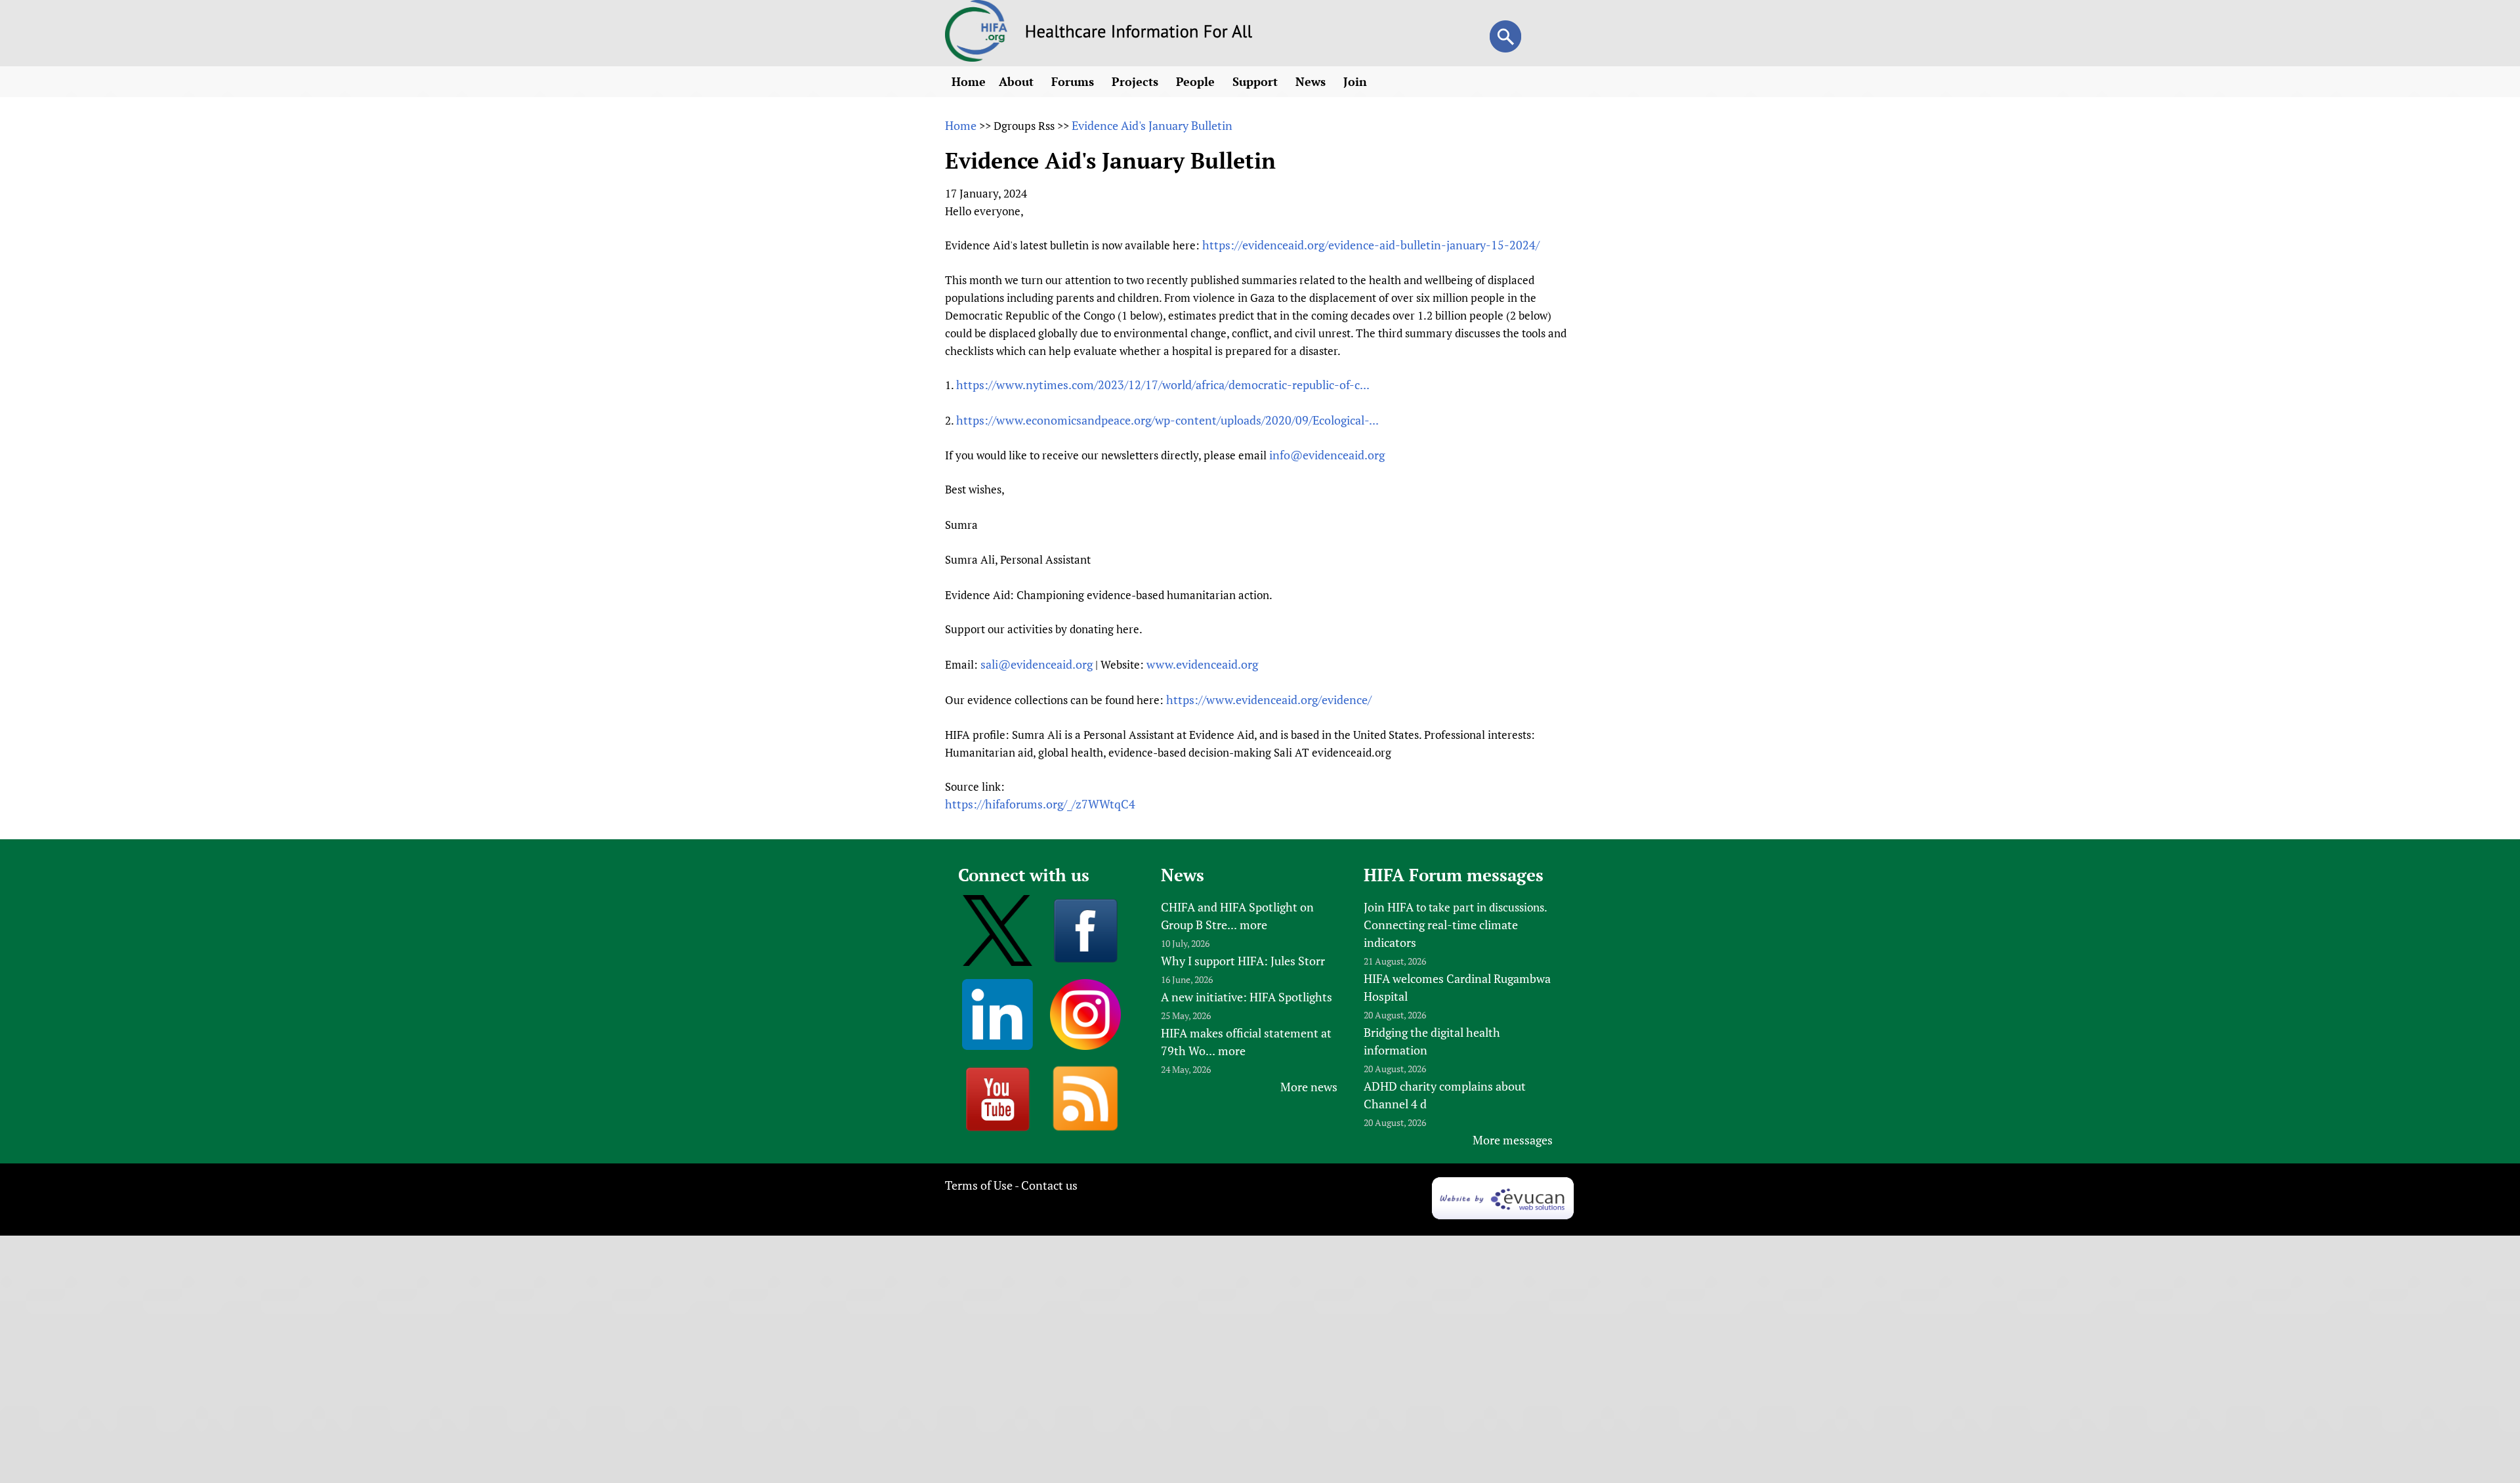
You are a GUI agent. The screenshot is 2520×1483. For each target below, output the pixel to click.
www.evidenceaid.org (1202, 664)
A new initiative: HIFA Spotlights (1247, 997)
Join (1357, 81)
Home (969, 81)
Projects (1137, 81)
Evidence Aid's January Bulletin (1152, 125)
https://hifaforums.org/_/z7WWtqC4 (1040, 804)
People (1197, 81)
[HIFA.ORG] (976, 57)
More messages (1513, 1140)
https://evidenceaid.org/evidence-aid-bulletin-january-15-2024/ (1371, 245)
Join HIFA (1389, 907)
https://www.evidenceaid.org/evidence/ (1269, 700)
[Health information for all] (1139, 33)
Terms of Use (979, 1185)
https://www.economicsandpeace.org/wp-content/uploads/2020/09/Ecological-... (1167, 420)
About (1018, 81)
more (1253, 925)
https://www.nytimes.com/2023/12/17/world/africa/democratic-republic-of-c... (1163, 385)
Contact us (1049, 1185)
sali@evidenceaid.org (1037, 664)
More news (1309, 1087)
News (1312, 81)
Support (1257, 81)
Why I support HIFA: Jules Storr (1243, 961)
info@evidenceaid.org (1327, 455)
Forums (1074, 81)
